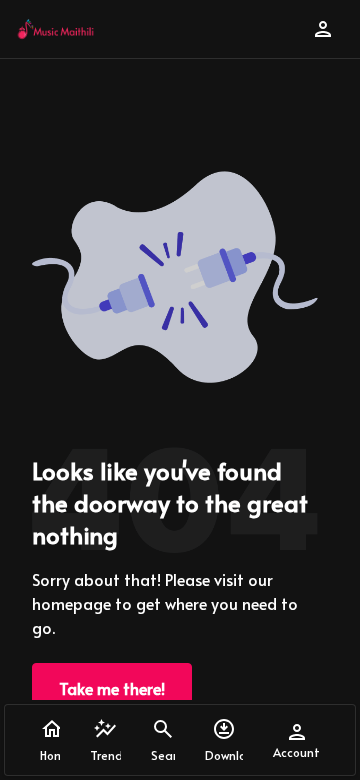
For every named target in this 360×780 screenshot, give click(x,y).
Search (163, 755)
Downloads (224, 755)
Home (50, 755)
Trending (105, 755)
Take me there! (112, 688)
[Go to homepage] (55, 29)
